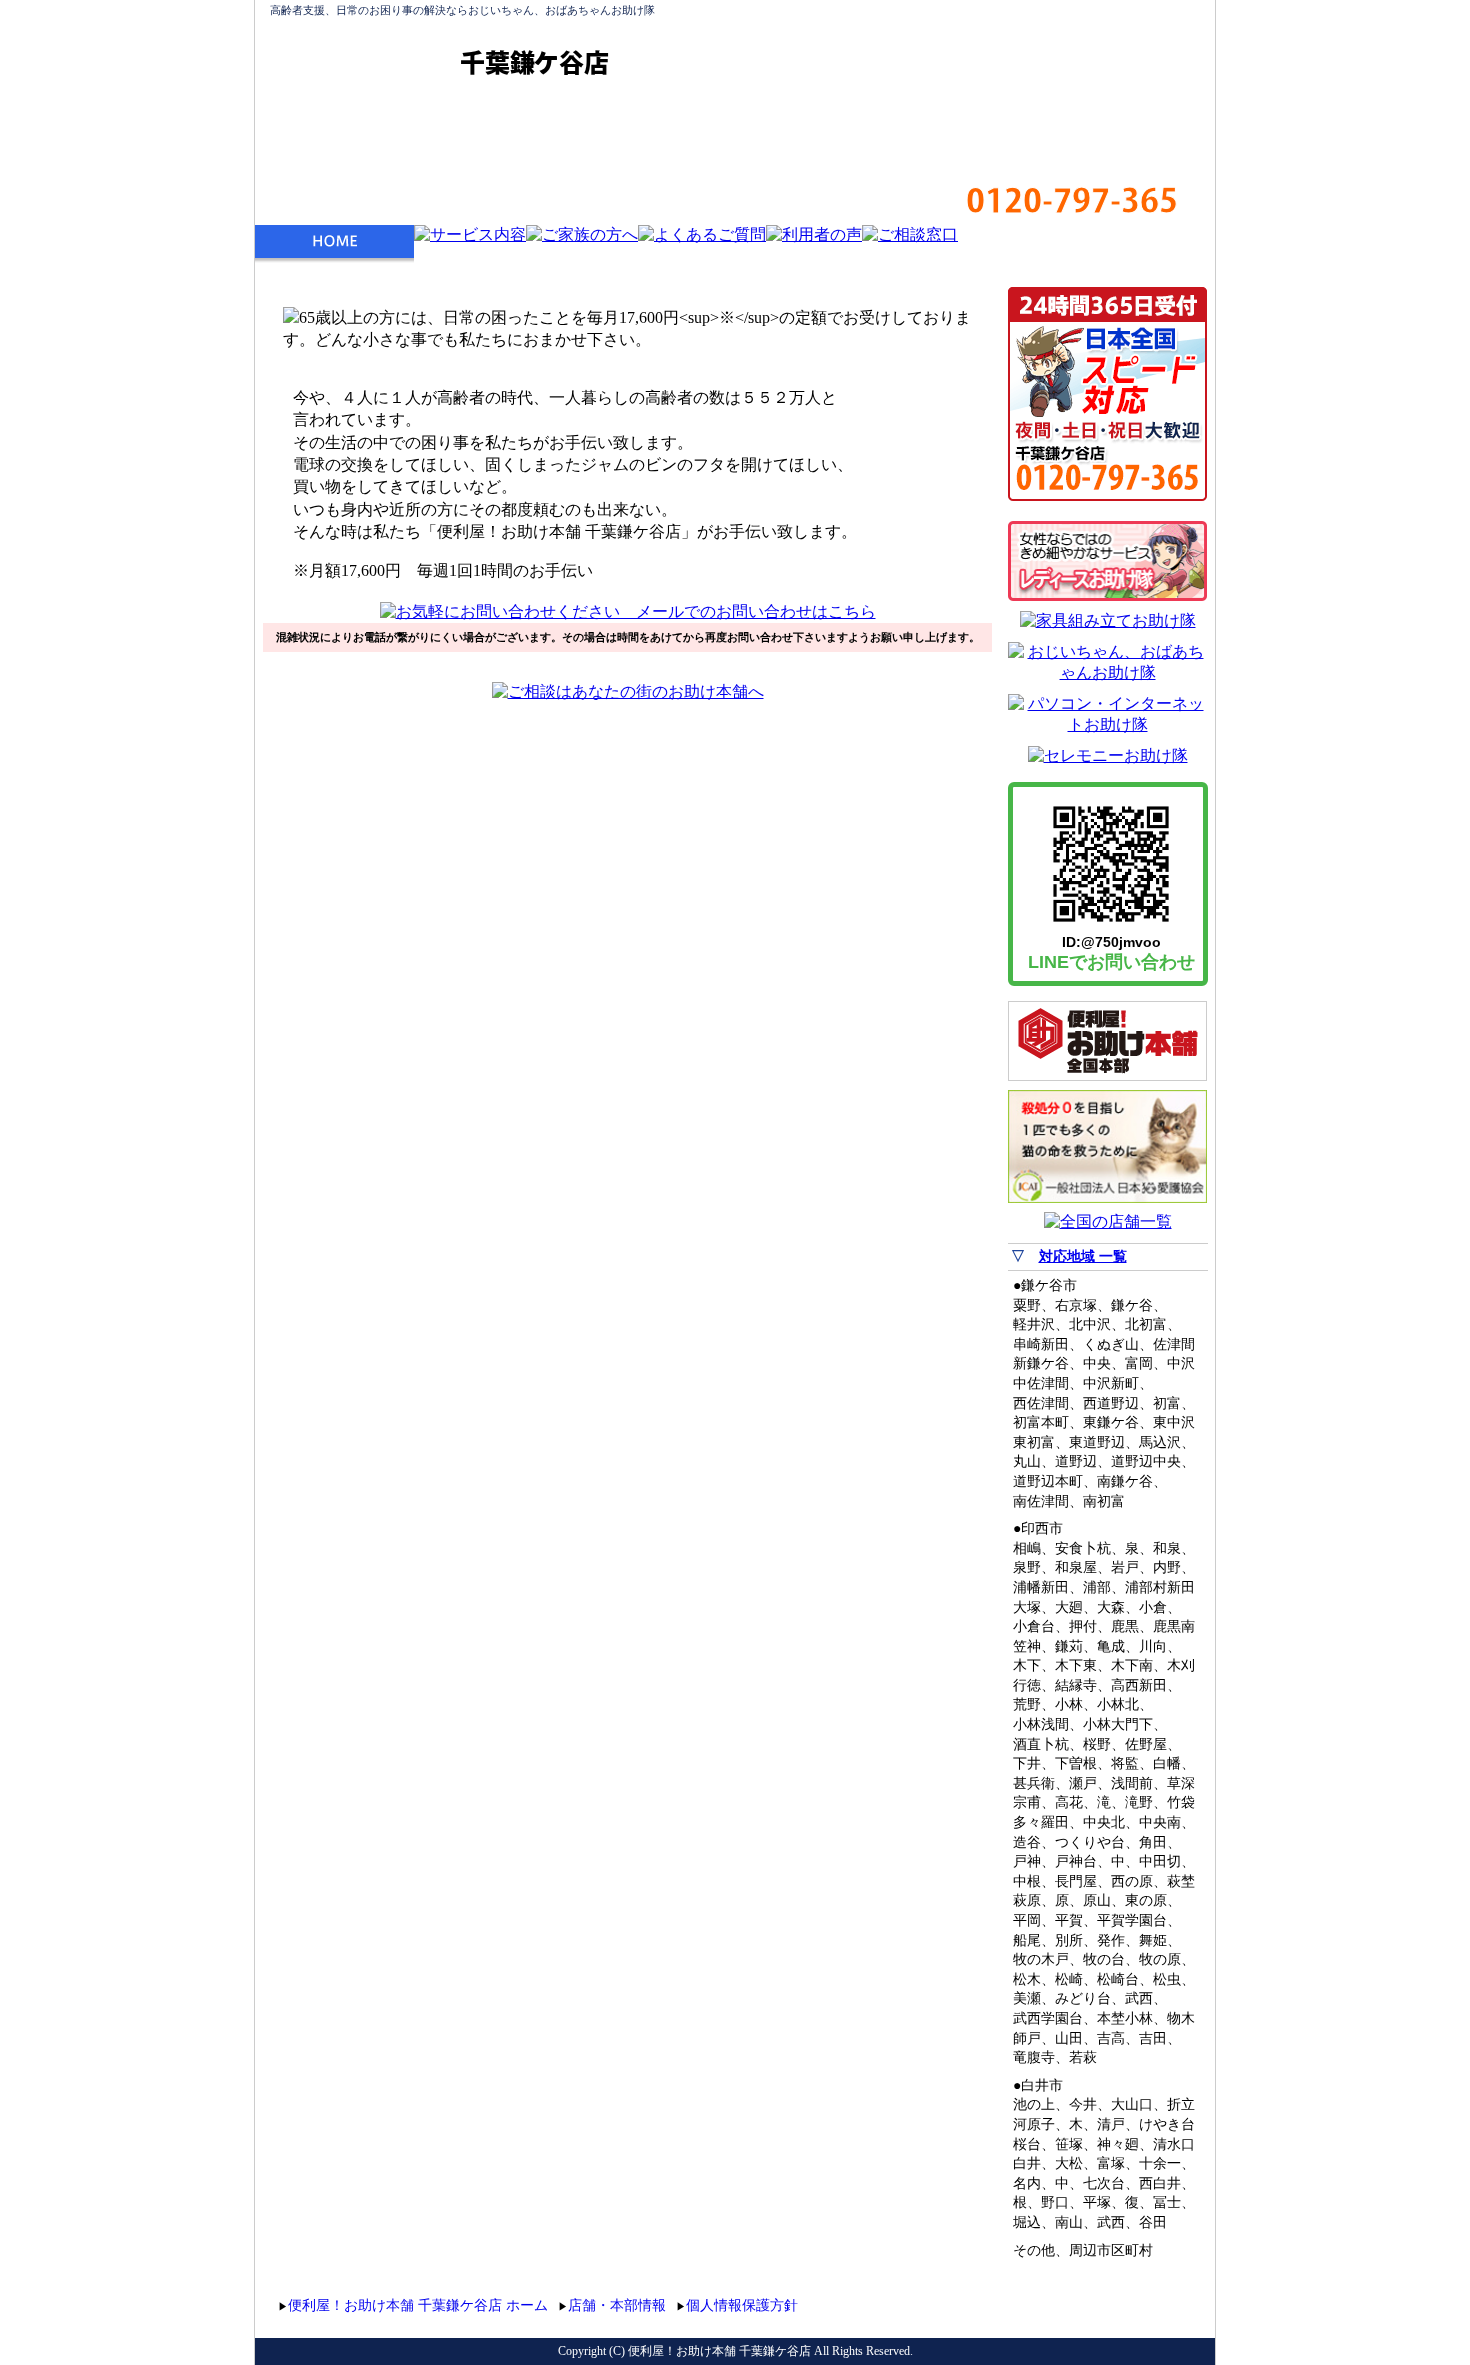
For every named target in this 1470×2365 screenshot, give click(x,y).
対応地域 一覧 (1083, 1256)
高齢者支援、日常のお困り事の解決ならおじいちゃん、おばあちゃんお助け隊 (462, 10)
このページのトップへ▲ (1113, 2302)
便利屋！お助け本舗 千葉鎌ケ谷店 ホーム (418, 2305)
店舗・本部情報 (617, 2305)
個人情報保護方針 (742, 2305)
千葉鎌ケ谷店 (534, 62)
